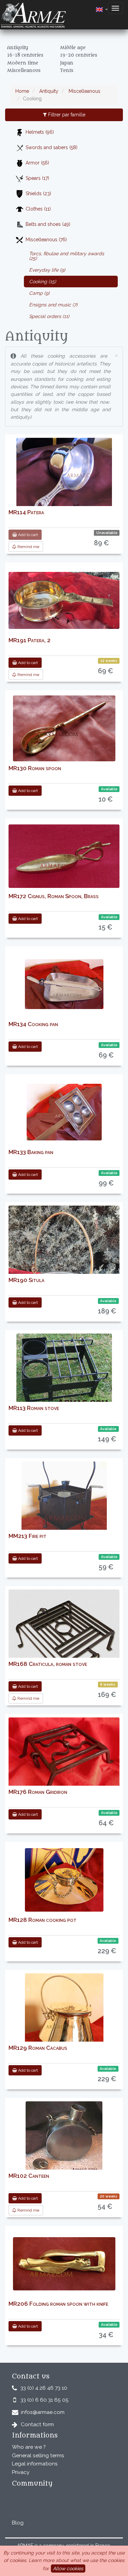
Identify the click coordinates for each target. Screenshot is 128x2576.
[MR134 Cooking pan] (64, 984)
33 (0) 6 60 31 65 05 (45, 2400)
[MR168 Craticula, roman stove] (64, 1643)
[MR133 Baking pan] (64, 1112)
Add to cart (27, 535)
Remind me (28, 547)
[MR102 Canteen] (64, 2138)
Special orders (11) (49, 316)
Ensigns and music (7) (53, 305)
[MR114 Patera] (64, 477)
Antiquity (48, 91)
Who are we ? (29, 2447)
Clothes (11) (38, 209)
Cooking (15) (42, 282)
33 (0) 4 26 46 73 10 (44, 2388)
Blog (18, 2523)
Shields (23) (38, 193)
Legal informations (35, 2464)
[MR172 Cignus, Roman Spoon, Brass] (64, 856)
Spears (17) (37, 178)
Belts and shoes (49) (48, 224)
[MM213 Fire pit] (64, 1504)
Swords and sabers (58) (52, 147)
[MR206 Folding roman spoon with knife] (64, 2264)
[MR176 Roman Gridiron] (64, 1761)
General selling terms (38, 2456)
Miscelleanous (84, 91)
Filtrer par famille (66, 115)
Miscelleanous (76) (46, 240)
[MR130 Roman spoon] (64, 728)
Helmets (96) (40, 132)
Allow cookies (68, 2568)
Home (22, 91)
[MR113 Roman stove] (64, 1370)
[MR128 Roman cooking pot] (64, 1880)
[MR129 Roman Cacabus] (64, 2012)
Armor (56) (37, 163)
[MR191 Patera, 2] (64, 600)
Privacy (21, 2472)
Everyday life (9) (47, 270)
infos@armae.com (43, 2412)
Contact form (37, 2424)
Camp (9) (39, 293)
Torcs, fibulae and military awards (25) (67, 256)
